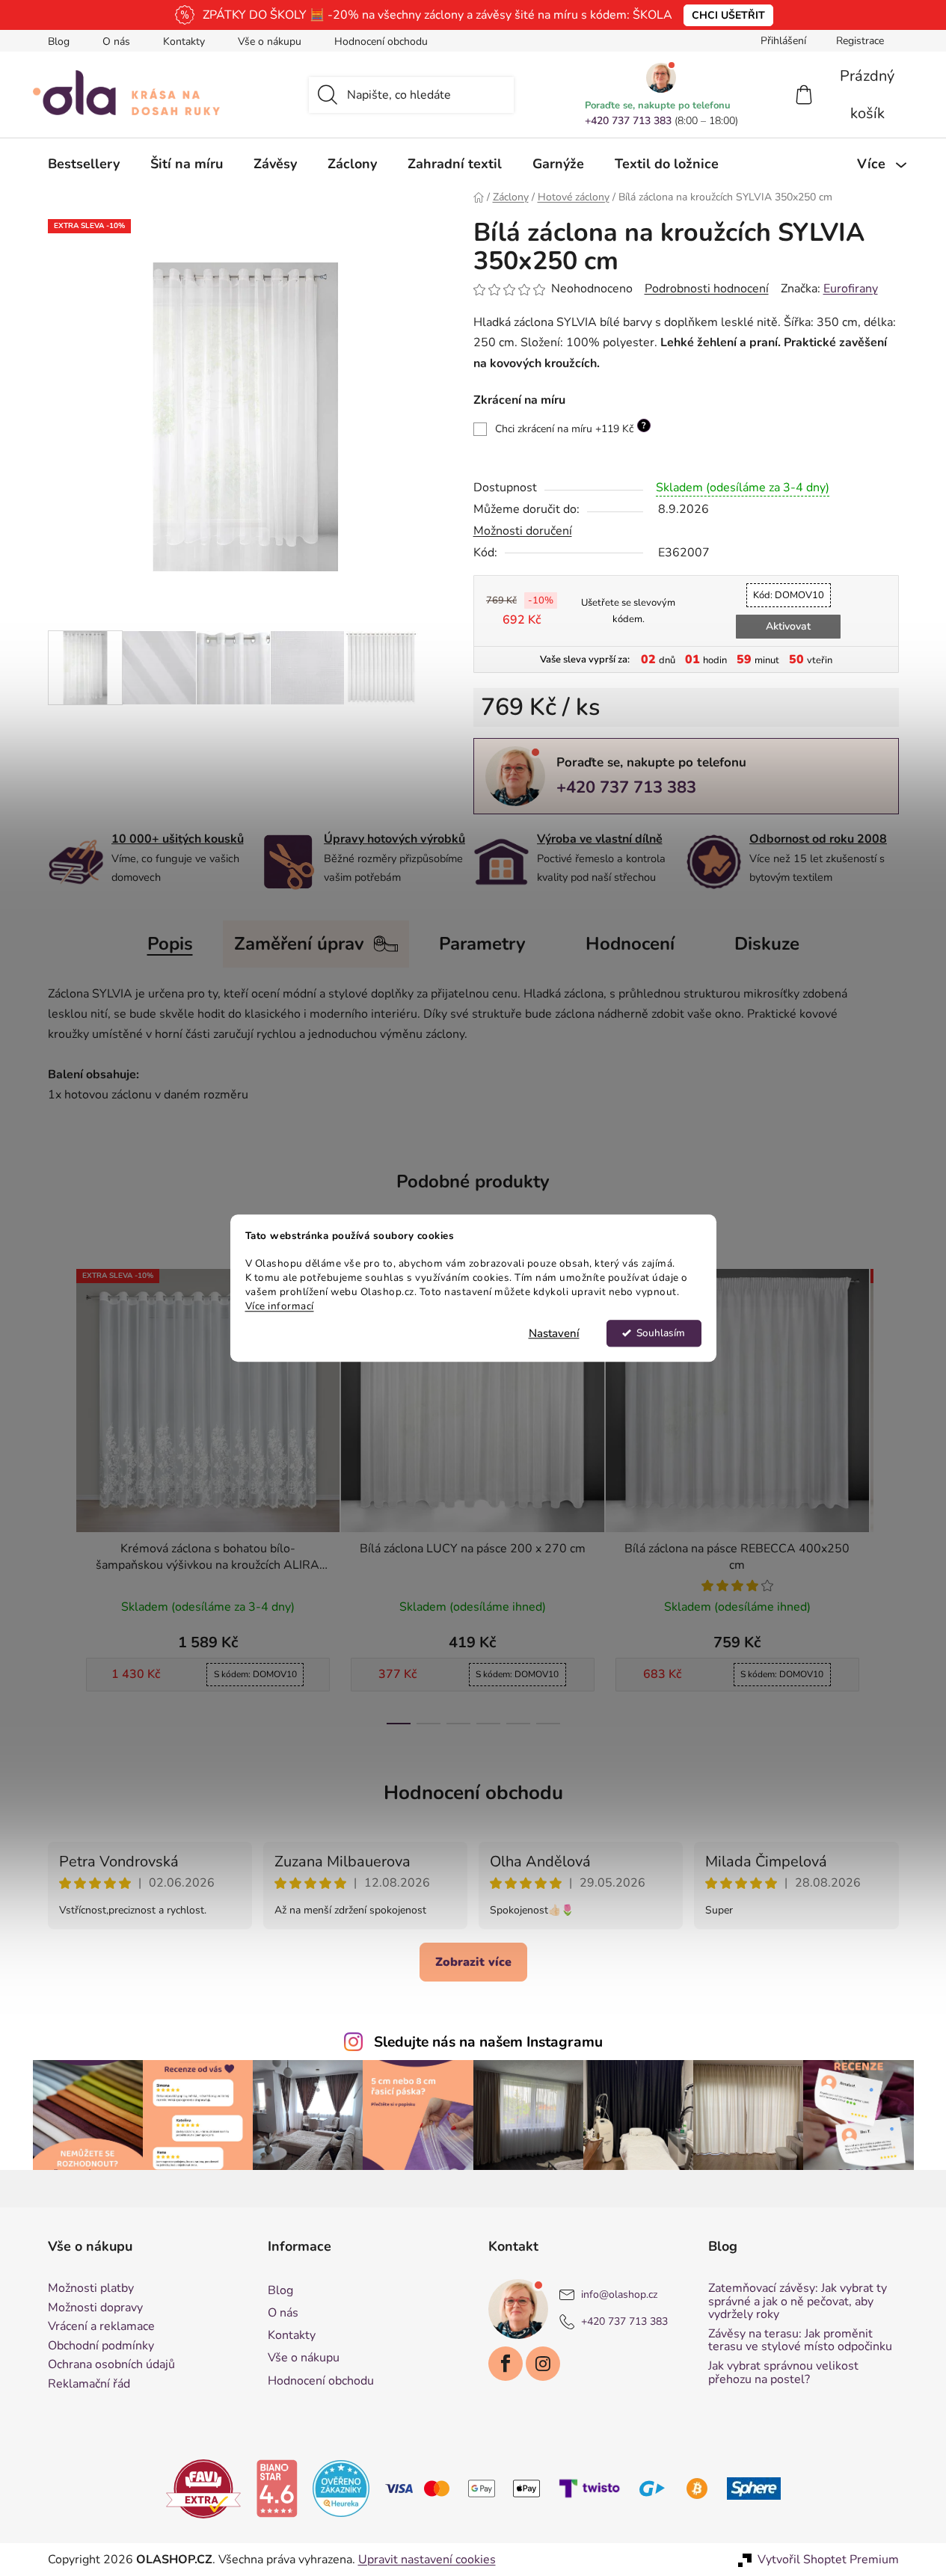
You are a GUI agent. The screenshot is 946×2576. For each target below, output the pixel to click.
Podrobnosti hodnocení (707, 289)
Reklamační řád (89, 2385)
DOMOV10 (789, 595)
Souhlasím (661, 1333)
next (887, 1492)
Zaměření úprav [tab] (299, 944)
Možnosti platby (91, 2289)
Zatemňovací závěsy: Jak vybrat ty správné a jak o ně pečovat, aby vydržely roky (798, 2302)
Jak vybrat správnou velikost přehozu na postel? (783, 2373)
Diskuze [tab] (767, 944)
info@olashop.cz (619, 2294)
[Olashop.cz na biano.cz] (277, 2488)
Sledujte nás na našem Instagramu (488, 2042)
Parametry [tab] (482, 944)
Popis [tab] (170, 944)
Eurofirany (851, 289)
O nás (116, 42)
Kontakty (184, 42)
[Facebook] (506, 2364)
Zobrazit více (473, 1962)
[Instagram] (543, 2364)
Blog (59, 42)
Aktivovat (788, 626)
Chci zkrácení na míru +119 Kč (571, 428)
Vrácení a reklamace (101, 2327)
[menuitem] (84, 164)
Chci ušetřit (728, 15)
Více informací (280, 1306)
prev (60, 1492)
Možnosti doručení (523, 531)
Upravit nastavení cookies (427, 2560)
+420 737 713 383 (628, 121)
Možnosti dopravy (95, 2308)
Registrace (860, 41)
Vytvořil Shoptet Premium (828, 2560)
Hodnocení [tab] (630, 944)
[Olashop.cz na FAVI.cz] (203, 2488)
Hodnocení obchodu (381, 42)
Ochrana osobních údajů (111, 2365)
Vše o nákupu (270, 42)
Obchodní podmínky (101, 2346)
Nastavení (554, 1333)
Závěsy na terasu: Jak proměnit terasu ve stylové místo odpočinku (800, 2341)
